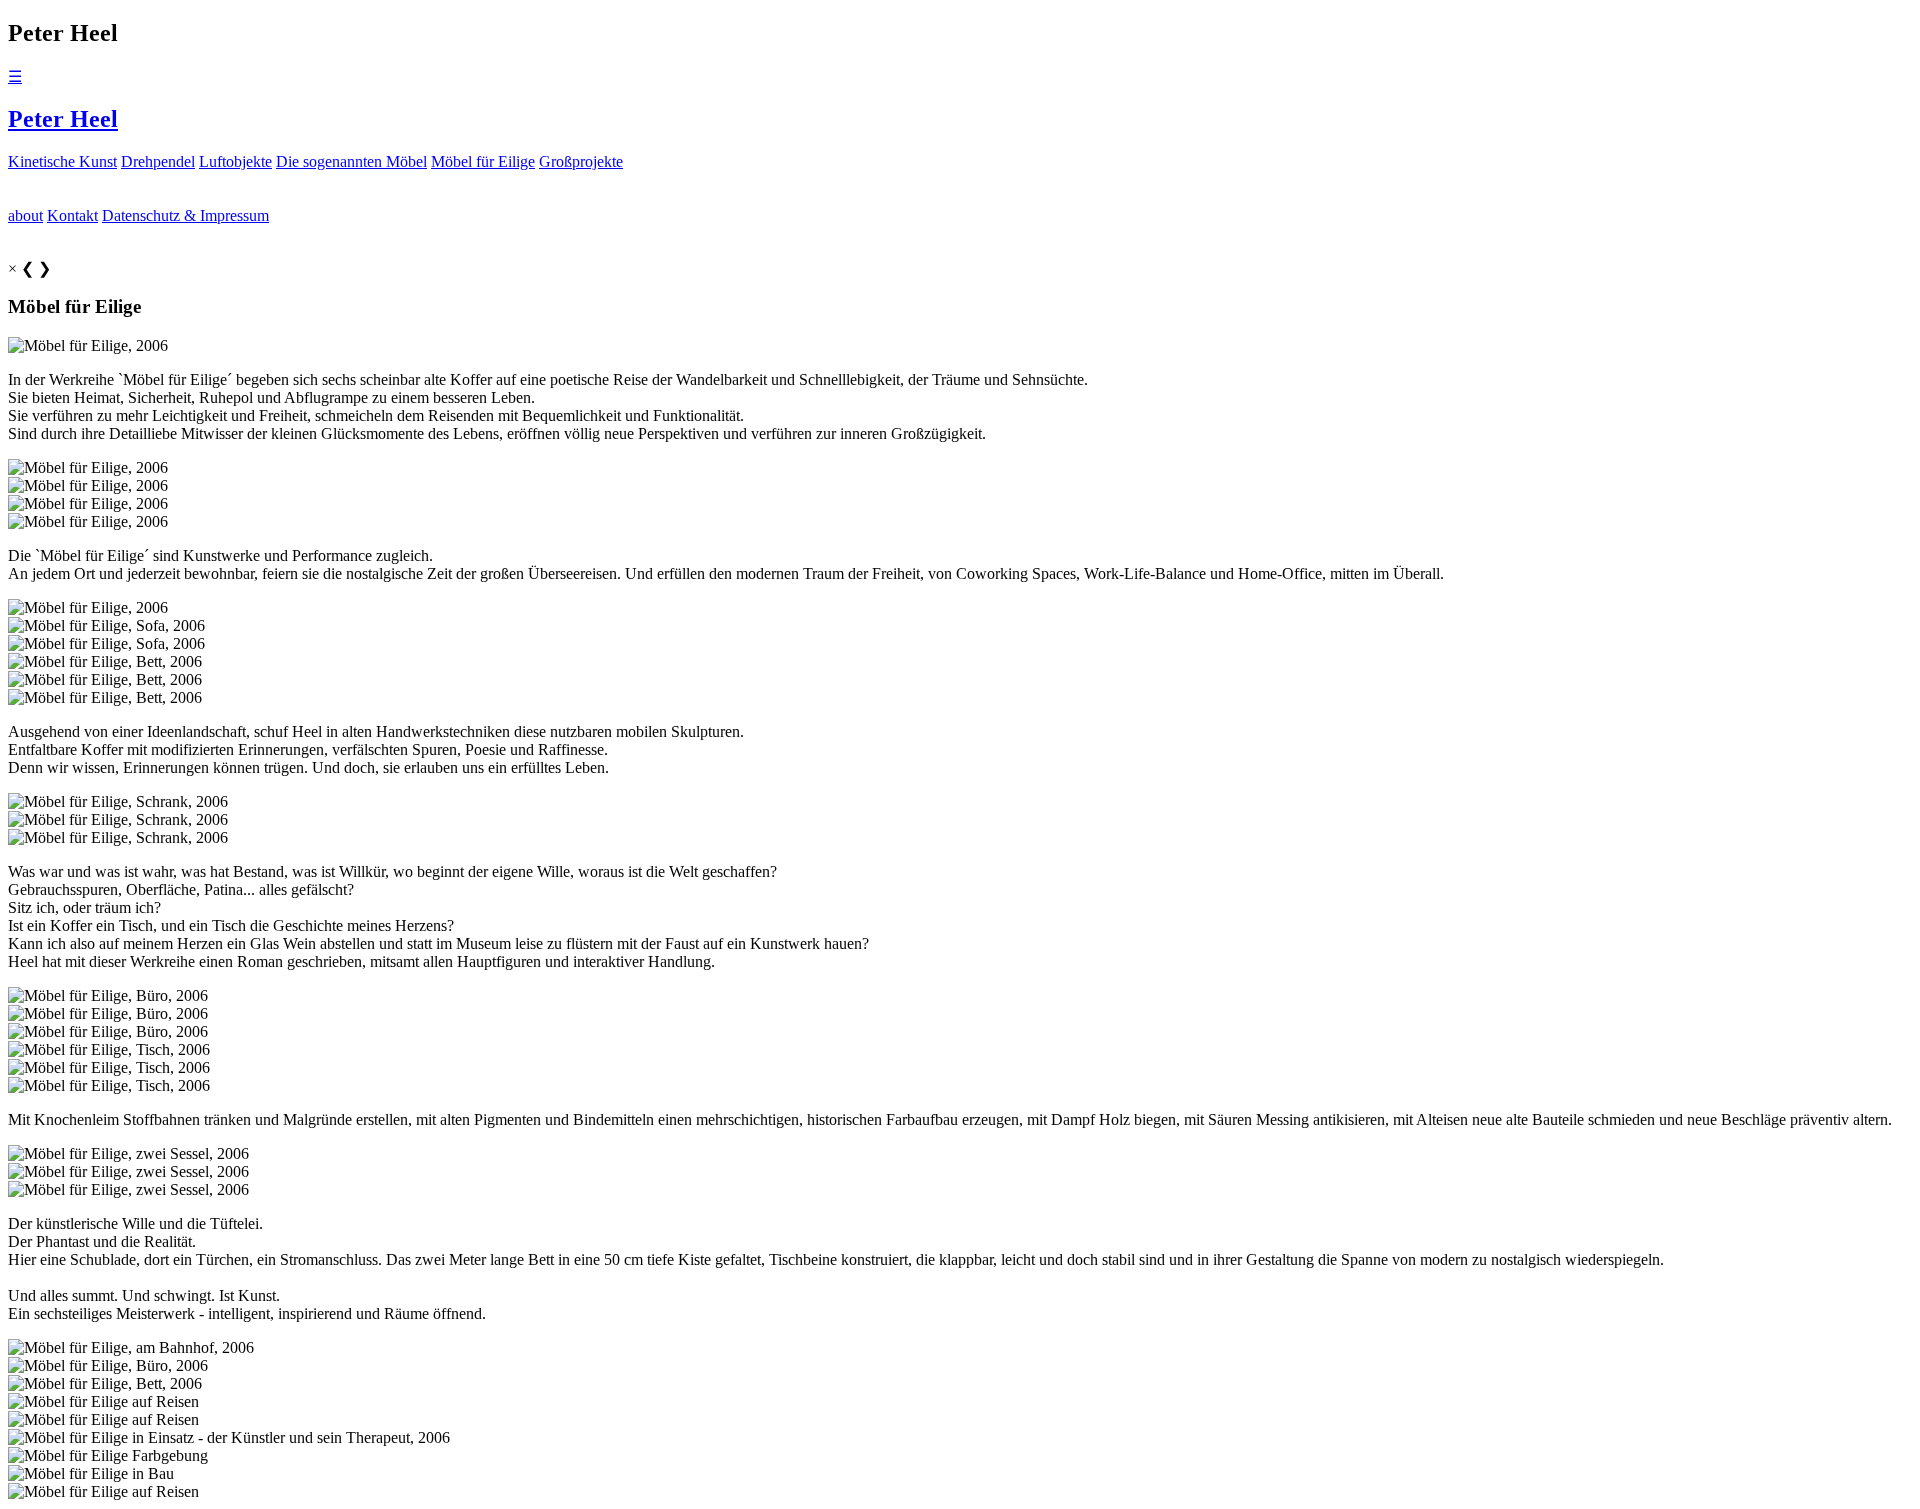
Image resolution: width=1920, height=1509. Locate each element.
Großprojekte (581, 161)
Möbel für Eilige (483, 161)
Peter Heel (63, 119)
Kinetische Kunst (62, 161)
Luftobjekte (235, 161)
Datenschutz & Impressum (185, 215)
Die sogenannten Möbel (351, 161)
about (25, 215)
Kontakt (72, 215)
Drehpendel (158, 161)
